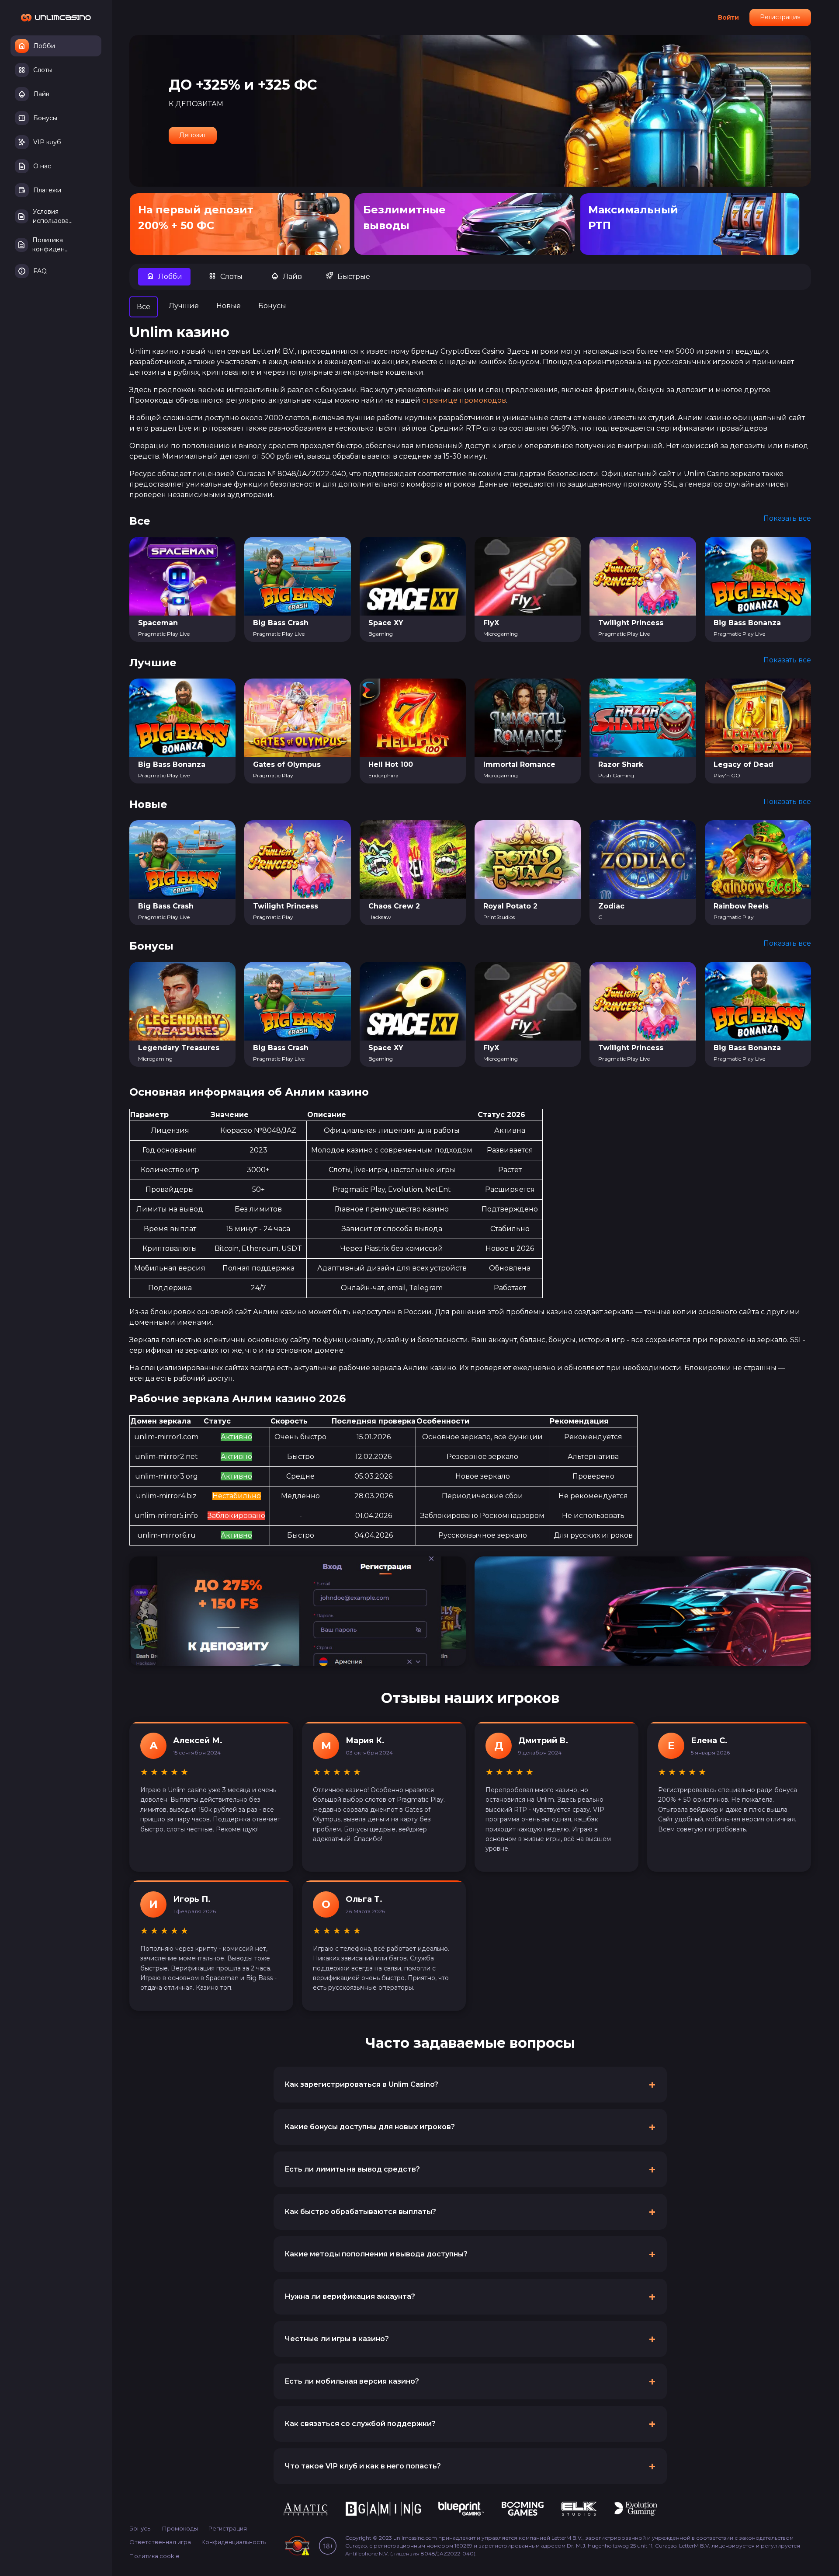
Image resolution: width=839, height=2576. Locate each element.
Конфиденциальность (234, 2542)
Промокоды (180, 2528)
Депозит (193, 135)
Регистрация (780, 17)
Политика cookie (154, 2556)
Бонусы (140, 2528)
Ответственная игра (160, 2542)
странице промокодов (464, 400)
